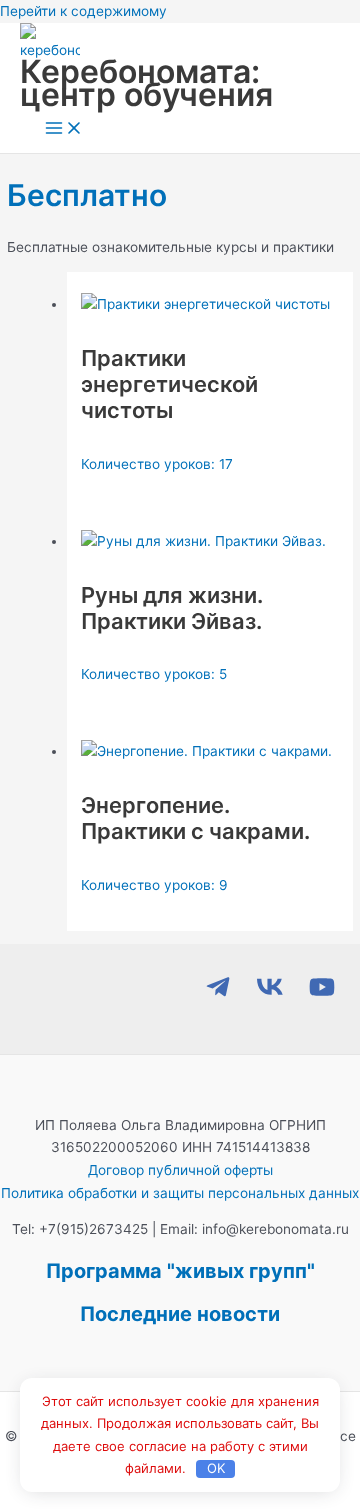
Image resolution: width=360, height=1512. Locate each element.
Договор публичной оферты (180, 1170)
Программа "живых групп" (180, 1271)
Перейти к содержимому (83, 11)
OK (216, 1468)
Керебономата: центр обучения (146, 83)
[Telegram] (218, 995)
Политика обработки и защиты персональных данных (180, 1193)
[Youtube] (322, 995)
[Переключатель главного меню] (64, 129)
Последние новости (180, 1314)
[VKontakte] (270, 995)
